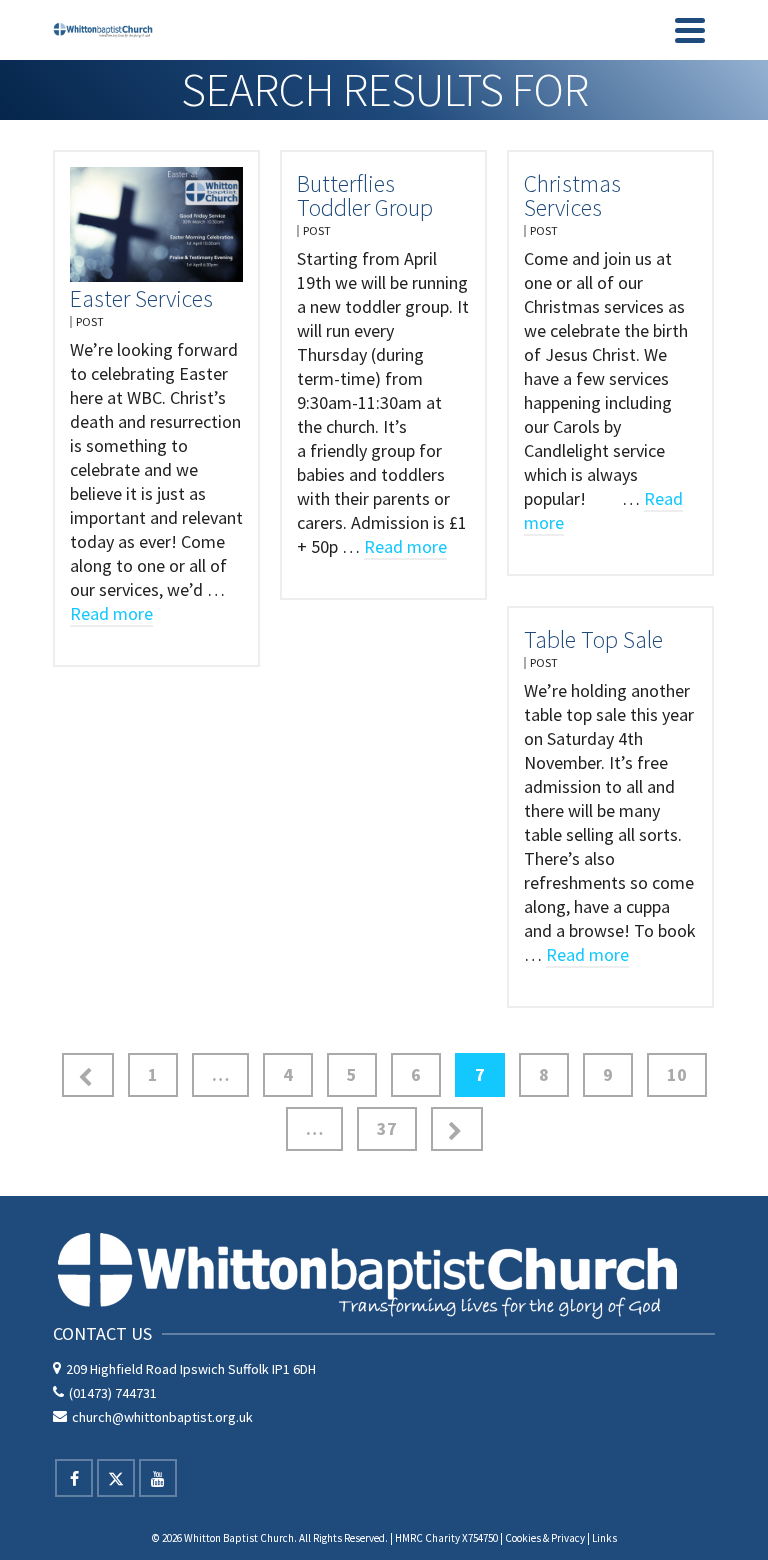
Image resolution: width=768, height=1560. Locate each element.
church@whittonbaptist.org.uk (162, 1417)
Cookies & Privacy (545, 1538)
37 (387, 1128)
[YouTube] (158, 1478)
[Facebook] (74, 1478)
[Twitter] (116, 1478)
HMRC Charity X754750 (446, 1538)
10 (677, 1074)
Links (604, 1538)
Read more (111, 613)
